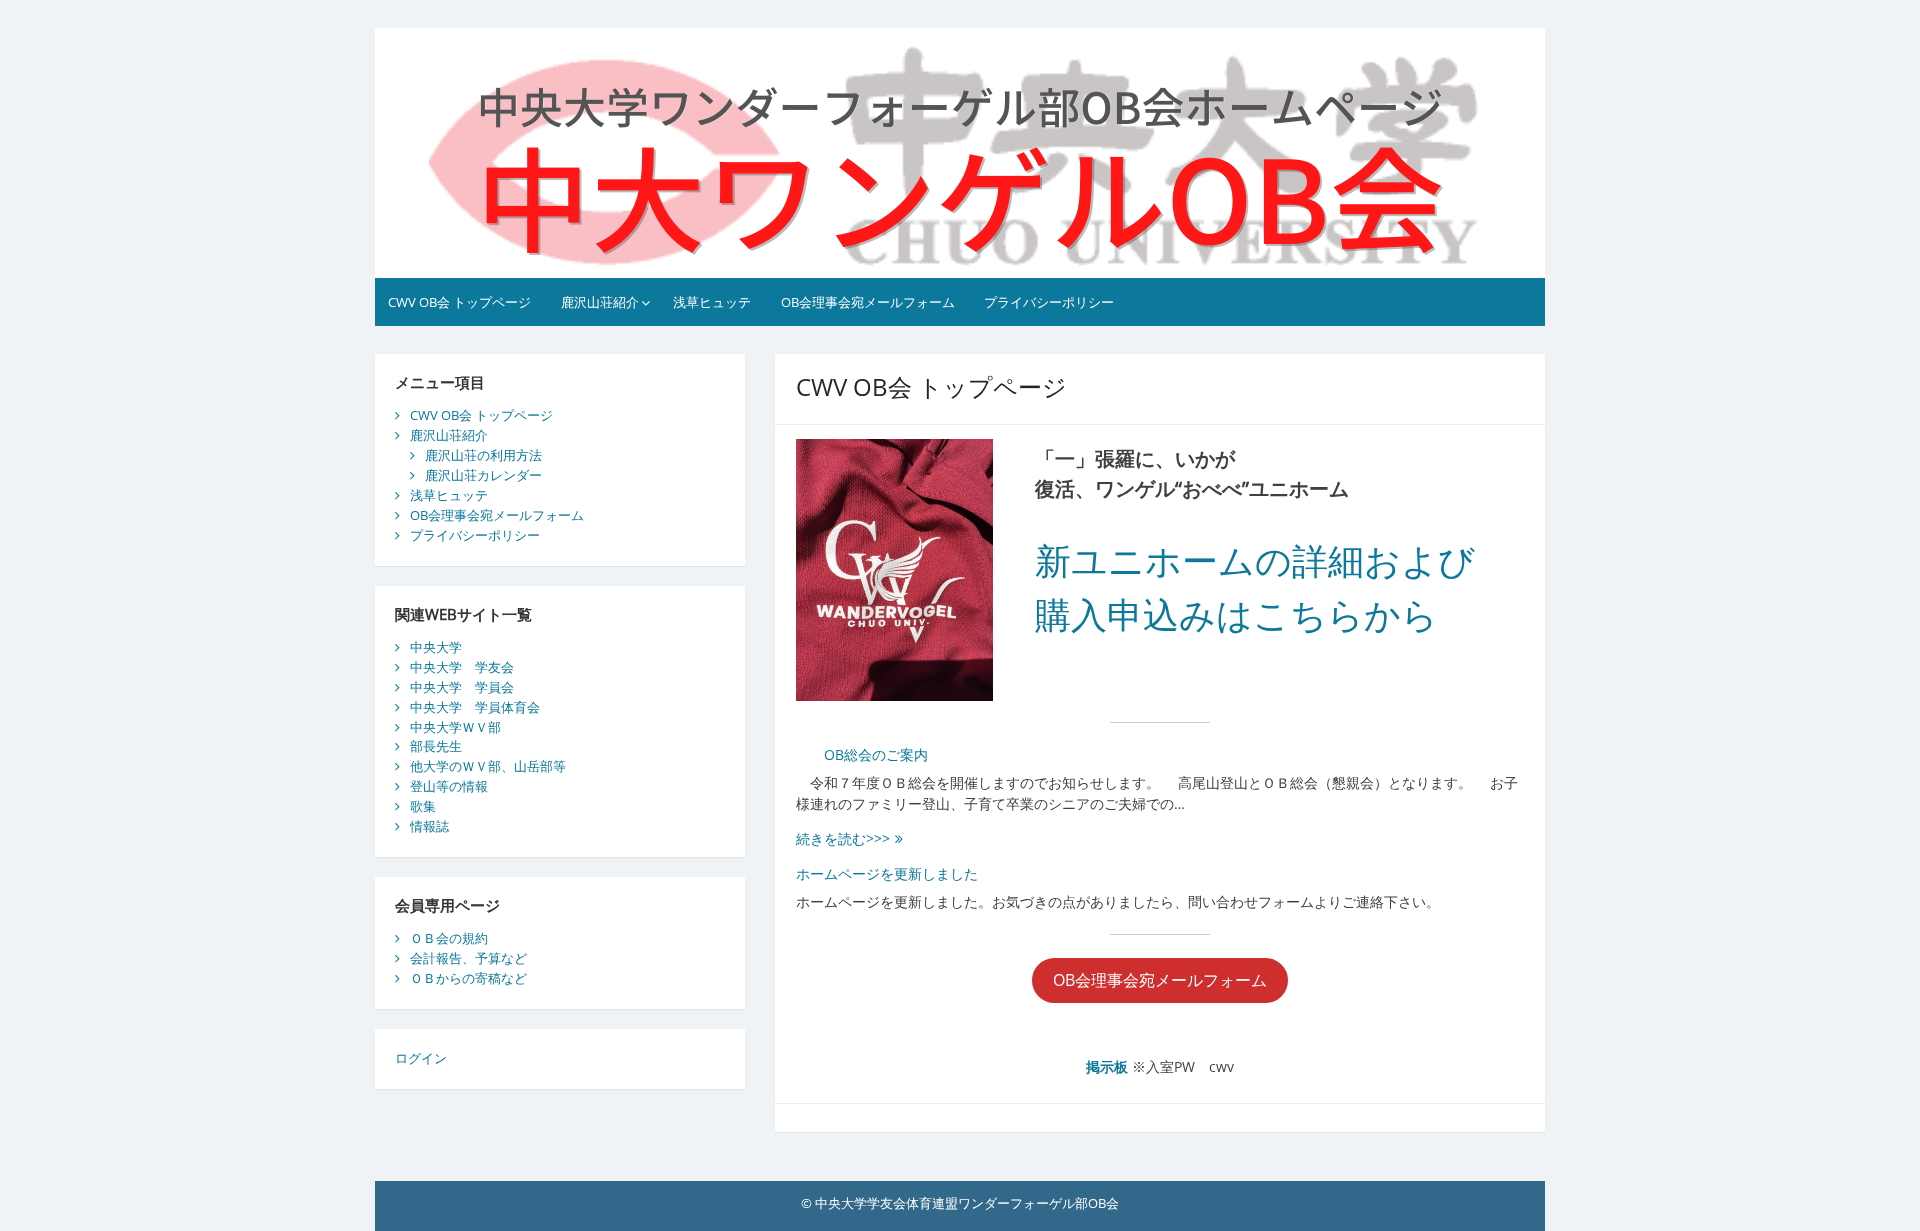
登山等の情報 (449, 786)
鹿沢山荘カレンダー (483, 475)
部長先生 (436, 746)
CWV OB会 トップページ (459, 302)
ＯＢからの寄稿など (468, 978)
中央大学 (436, 647)
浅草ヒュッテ (712, 302)
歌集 (423, 806)
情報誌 (429, 826)
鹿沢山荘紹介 (600, 302)
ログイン (421, 1058)
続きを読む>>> (856, 838)
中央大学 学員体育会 (475, 707)
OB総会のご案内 (862, 754)
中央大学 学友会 (462, 667)
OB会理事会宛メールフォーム (868, 302)
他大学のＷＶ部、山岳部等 (488, 766)
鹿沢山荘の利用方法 (483, 455)
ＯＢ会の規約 (449, 938)
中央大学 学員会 (462, 687)
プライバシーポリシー (1049, 302)
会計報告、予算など (468, 958)
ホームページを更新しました (887, 873)
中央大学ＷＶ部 (455, 727)
